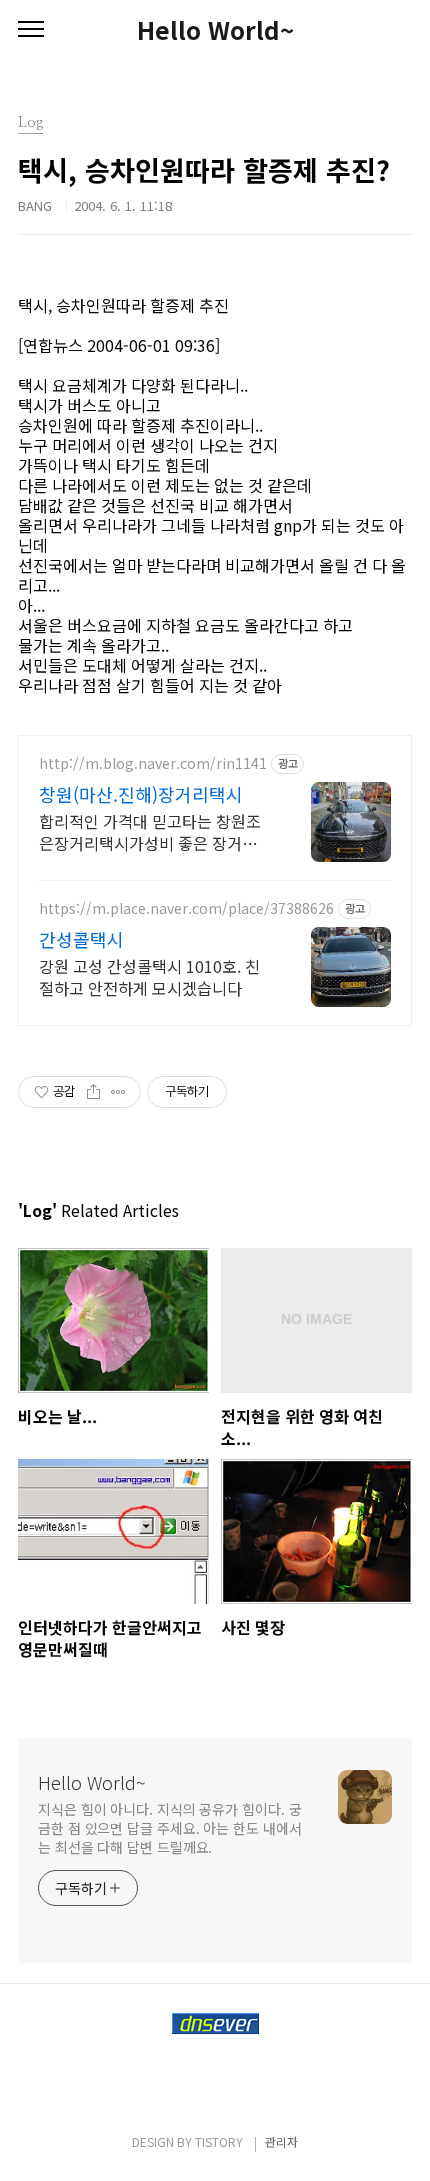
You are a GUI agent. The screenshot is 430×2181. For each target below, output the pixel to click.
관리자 (281, 2141)
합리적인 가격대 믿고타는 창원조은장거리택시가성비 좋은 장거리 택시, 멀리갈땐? (150, 831)
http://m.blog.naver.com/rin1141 (153, 763)
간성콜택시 (81, 939)
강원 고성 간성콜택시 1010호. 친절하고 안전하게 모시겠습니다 (149, 976)
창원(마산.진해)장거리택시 (141, 794)
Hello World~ (215, 30)
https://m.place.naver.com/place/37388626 (186, 908)
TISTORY (219, 2141)
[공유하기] (93, 1092)
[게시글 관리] (118, 1092)
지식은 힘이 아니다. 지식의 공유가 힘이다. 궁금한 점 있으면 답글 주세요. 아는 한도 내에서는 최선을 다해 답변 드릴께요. (169, 1828)
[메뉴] (31, 30)
